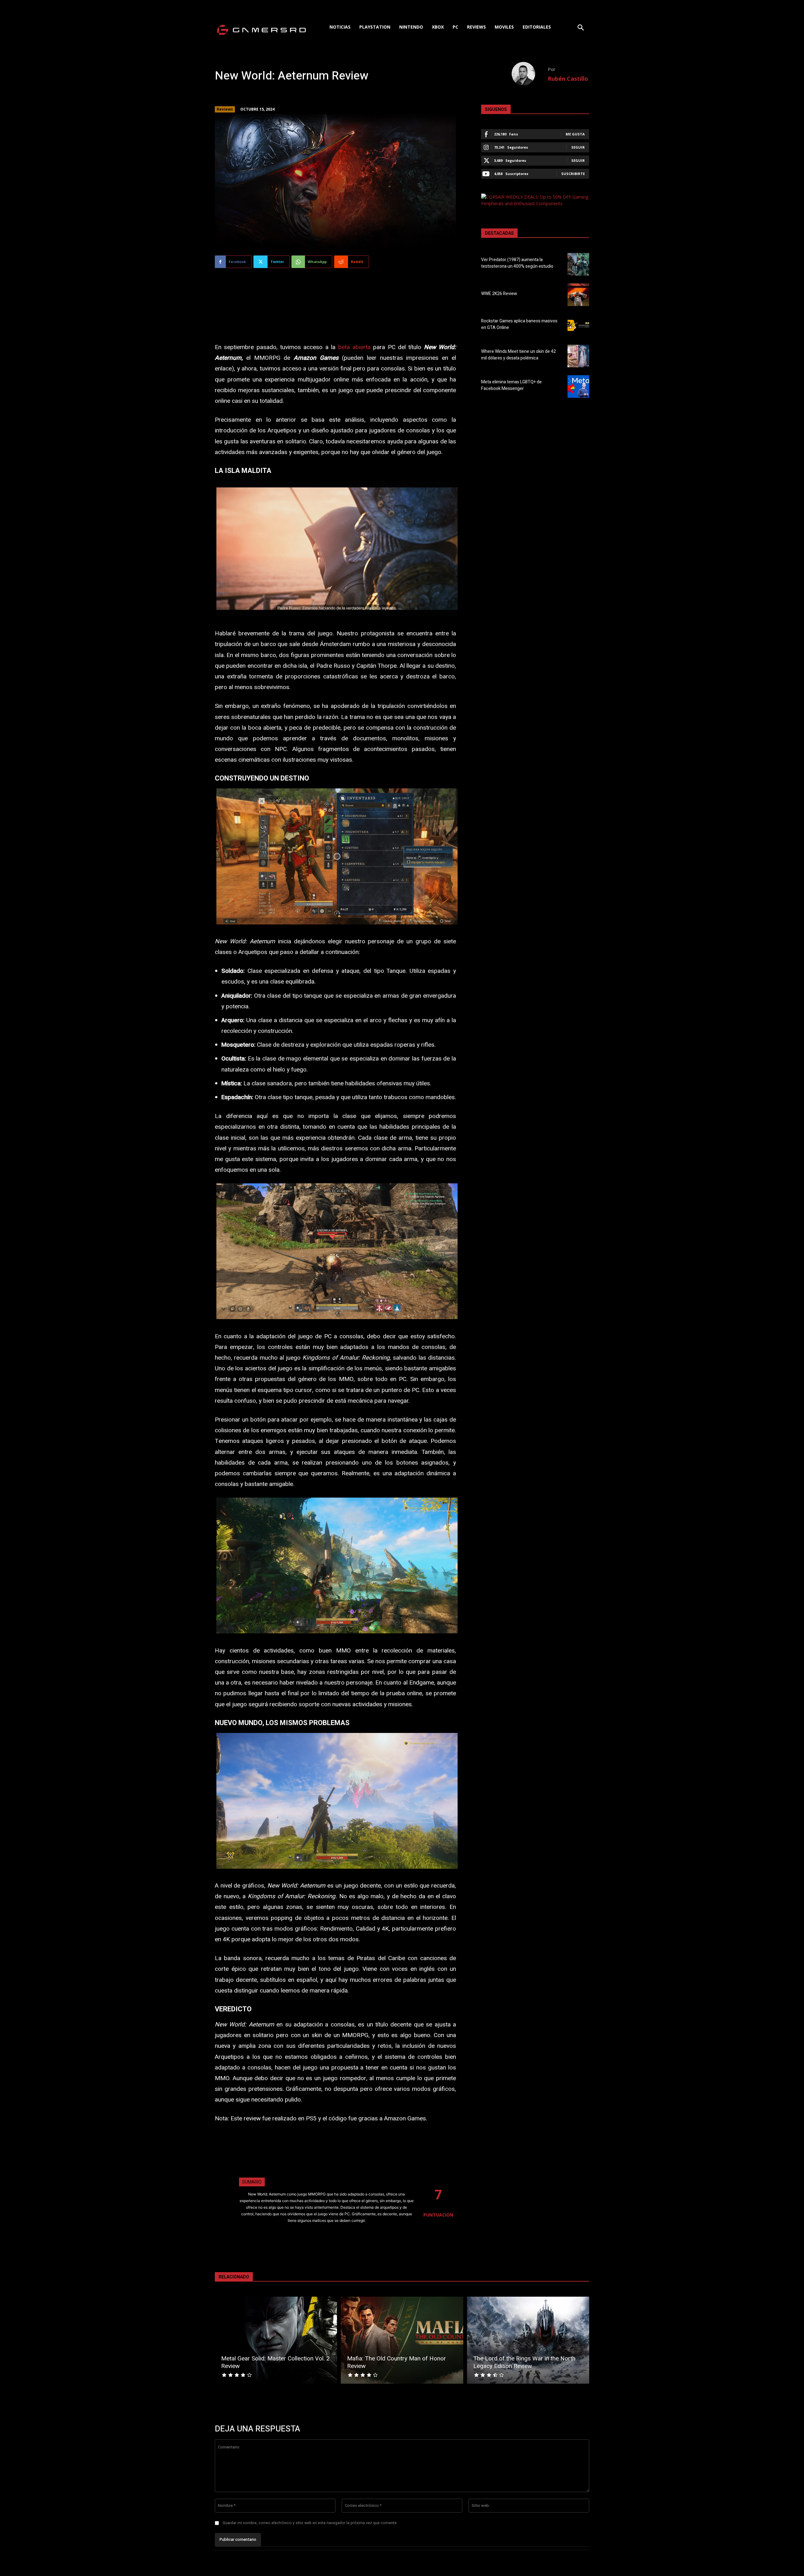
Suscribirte (573, 174)
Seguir (578, 147)
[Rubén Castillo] (530, 74)
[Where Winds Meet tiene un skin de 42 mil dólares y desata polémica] (578, 356)
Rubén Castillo (568, 79)
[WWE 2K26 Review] (578, 295)
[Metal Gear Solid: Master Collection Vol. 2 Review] (276, 2340)
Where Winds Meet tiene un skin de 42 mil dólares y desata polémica (519, 355)
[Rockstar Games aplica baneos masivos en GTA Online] (578, 325)
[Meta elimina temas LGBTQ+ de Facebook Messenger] (578, 386)
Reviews (225, 109)
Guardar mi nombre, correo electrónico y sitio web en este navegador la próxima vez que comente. (310, 2523)
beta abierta (354, 347)
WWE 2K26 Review (499, 294)
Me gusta (575, 134)
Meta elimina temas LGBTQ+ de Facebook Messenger (511, 385)
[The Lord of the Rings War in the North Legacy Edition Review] (528, 2340)
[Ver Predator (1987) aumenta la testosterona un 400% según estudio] (578, 264)
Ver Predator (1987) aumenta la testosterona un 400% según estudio (517, 263)
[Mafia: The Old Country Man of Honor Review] (402, 2340)
